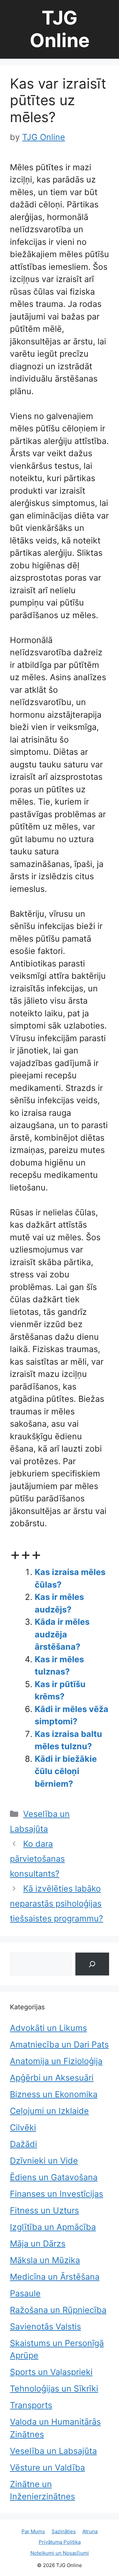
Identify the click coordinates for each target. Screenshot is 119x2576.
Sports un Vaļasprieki (51, 2372)
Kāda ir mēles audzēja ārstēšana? (62, 1634)
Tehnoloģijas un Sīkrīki (54, 2389)
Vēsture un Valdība (47, 2468)
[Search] (92, 1964)
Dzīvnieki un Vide (44, 2161)
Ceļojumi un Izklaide (49, 2111)
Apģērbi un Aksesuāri (52, 2078)
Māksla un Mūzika (45, 2260)
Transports (31, 2405)
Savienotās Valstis (45, 2326)
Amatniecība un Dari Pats (59, 2044)
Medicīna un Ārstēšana (55, 2277)
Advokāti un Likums (48, 2028)
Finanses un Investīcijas (57, 2194)
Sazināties (64, 2531)
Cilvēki (23, 2127)
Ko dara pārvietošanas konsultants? (37, 1859)
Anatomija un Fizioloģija (56, 2061)
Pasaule (25, 2293)
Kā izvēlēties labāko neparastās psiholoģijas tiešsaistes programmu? (57, 1903)
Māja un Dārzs (38, 2244)
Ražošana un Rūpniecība (58, 2310)
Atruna (90, 2531)
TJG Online (60, 29)
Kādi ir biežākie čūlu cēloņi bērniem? (66, 1771)
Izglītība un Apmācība (53, 2227)
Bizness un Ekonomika (54, 2094)
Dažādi (23, 2144)
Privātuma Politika (60, 2542)
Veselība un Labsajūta (53, 2451)
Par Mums (33, 2531)
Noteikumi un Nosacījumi (60, 2553)
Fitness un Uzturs (44, 2210)
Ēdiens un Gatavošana (54, 2177)
